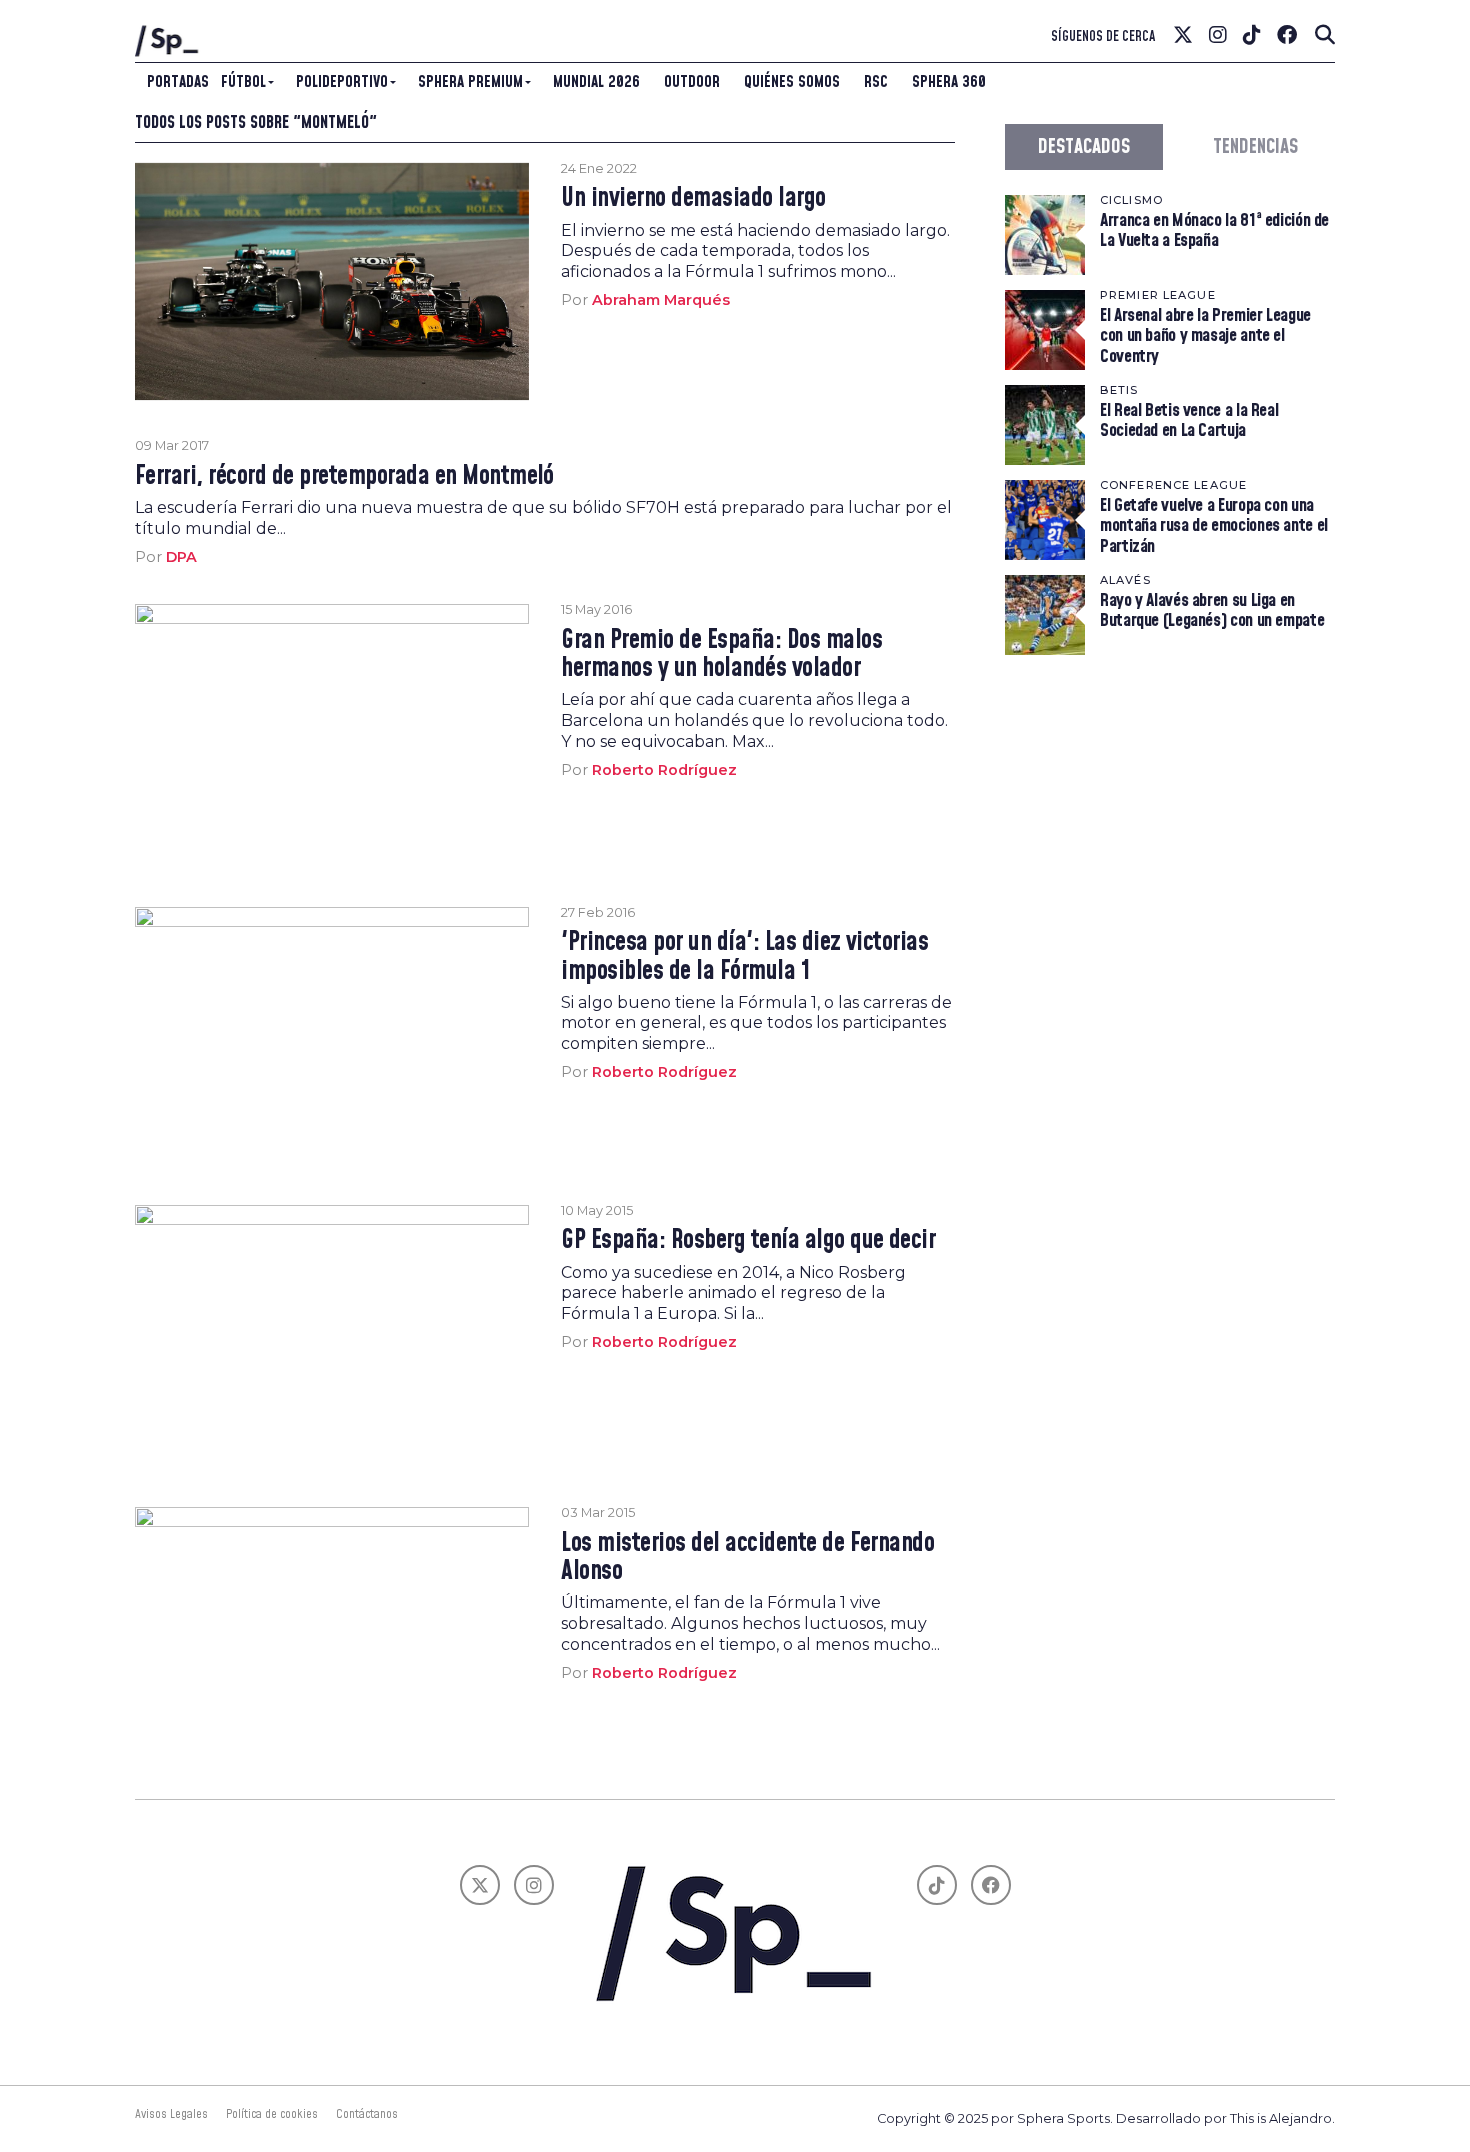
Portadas (178, 82)
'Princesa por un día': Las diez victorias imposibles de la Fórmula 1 (744, 957)
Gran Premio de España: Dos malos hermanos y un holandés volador (721, 655)
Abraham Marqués (661, 300)
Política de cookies (272, 2114)
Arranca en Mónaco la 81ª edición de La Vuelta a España (1214, 230)
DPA (181, 557)
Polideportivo (342, 82)
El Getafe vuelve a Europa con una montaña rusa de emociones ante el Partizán (1214, 525)
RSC (876, 82)
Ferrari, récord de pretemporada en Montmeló (344, 477)
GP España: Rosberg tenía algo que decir (748, 1241)
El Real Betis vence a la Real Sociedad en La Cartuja (1189, 420)
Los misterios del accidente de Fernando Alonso (747, 1558)
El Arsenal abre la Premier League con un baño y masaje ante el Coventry (1205, 335)
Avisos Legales (171, 2114)
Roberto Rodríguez (664, 770)
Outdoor (692, 82)
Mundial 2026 (596, 82)
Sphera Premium (470, 82)
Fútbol (243, 82)
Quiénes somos (792, 82)
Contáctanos (367, 2114)
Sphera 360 (949, 82)
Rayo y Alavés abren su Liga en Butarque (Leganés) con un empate (1212, 610)
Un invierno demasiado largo (693, 199)
